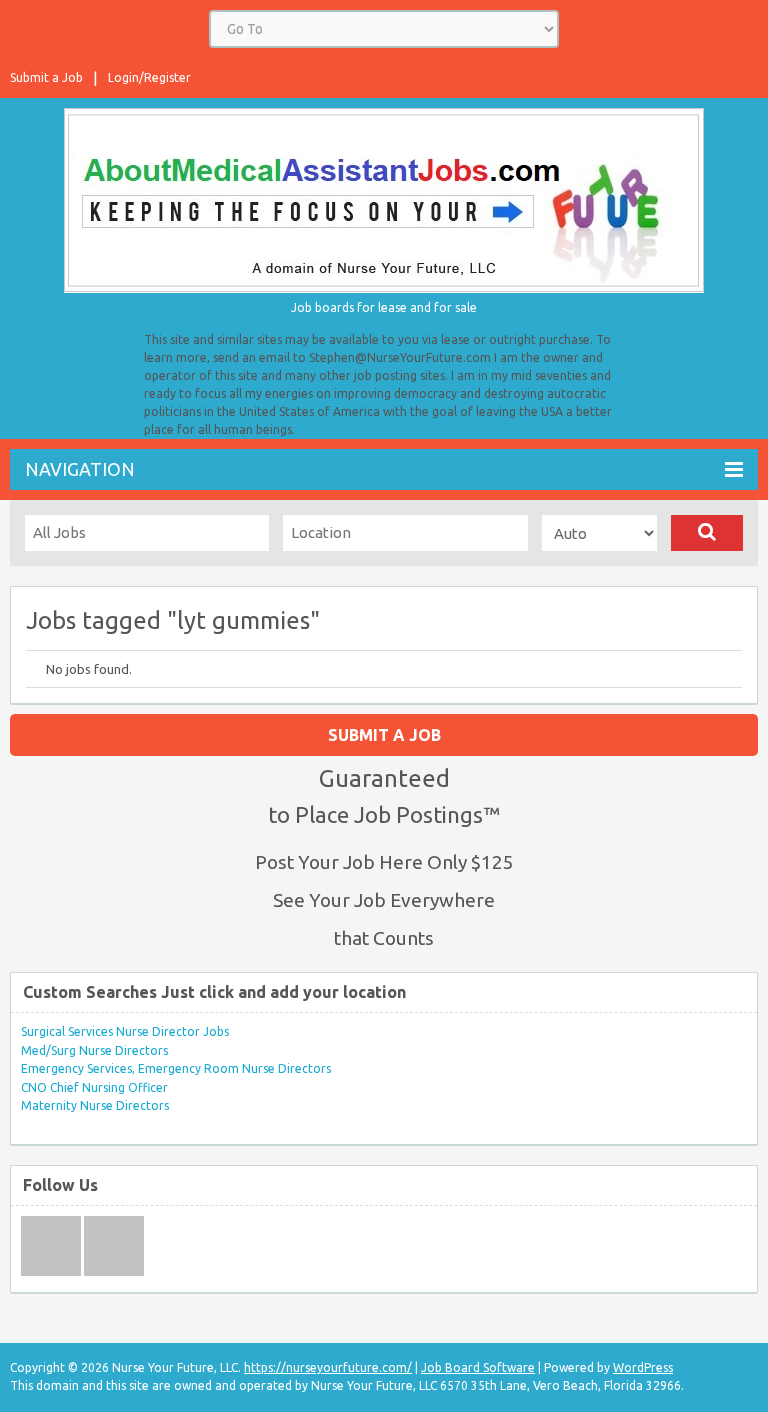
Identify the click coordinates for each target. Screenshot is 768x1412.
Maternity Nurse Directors (95, 1105)
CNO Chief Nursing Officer (94, 1087)
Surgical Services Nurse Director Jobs (125, 1031)
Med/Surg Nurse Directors (94, 1050)
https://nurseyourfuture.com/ (328, 1367)
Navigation (80, 469)
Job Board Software (478, 1367)
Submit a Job (46, 77)
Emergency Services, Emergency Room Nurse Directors (176, 1068)
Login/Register (149, 77)
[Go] (707, 533)
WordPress (643, 1367)
